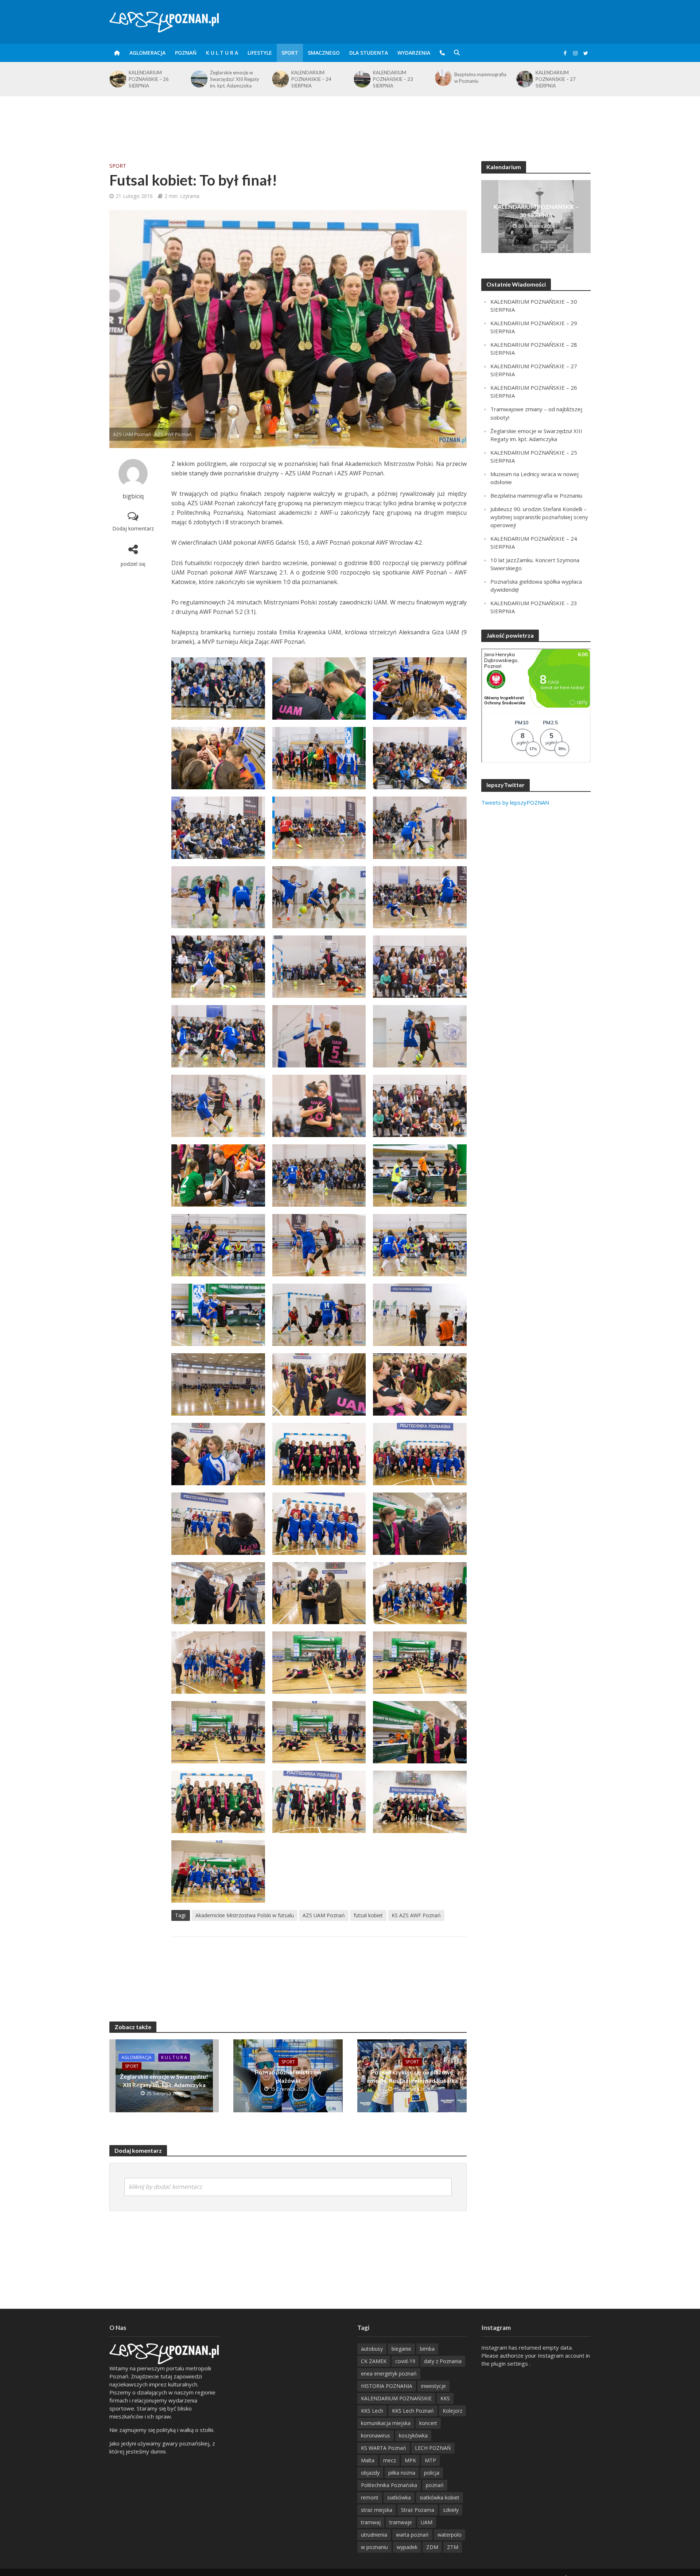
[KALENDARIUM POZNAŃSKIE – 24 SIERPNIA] (199, 79)
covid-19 (405, 2361)
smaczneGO (324, 53)
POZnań (186, 53)
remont (370, 2497)
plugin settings (510, 2363)
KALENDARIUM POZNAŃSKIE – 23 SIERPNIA (311, 79)
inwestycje (433, 2386)
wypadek (407, 2547)
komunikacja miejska (386, 2423)
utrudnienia (374, 2535)
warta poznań (412, 2535)
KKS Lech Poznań (413, 2411)
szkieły (451, 2510)
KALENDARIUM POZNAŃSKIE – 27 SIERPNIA (474, 79)
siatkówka (399, 2497)
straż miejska (377, 2510)
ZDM (432, 2547)
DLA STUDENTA (369, 53)
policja (432, 2473)
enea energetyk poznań (389, 2373)
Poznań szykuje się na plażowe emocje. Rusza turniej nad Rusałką (412, 2076)
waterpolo (450, 2535)
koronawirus (376, 2435)
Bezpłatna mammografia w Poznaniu (399, 78)
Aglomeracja (147, 53)
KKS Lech (372, 2411)
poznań (435, 2485)
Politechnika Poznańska (389, 2485)
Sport (290, 53)
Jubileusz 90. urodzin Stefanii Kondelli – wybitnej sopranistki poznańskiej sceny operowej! (539, 517)
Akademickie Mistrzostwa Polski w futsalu (245, 1915)
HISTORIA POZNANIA (387, 2386)
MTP (430, 2460)
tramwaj (371, 2522)
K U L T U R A (222, 53)
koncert (428, 2423)
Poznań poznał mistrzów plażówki (288, 2076)
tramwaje (401, 2522)
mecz (390, 2460)
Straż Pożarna (418, 2510)
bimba (427, 2349)
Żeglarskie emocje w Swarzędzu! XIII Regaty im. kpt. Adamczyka (153, 79)
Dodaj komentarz (133, 528)
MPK (410, 2460)
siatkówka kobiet (440, 2497)
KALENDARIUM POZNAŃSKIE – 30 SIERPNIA (536, 211)
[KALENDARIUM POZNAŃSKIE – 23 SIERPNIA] (280, 79)
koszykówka (413, 2435)
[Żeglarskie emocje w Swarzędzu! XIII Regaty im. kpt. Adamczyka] (117, 79)
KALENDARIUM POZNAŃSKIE (396, 2398)
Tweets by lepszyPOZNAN (515, 802)
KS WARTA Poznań (384, 2448)
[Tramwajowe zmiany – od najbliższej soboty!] (524, 78)
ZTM (453, 2547)
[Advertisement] (350, 120)
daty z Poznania (443, 2361)
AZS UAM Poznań (324, 1915)
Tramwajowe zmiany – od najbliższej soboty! (563, 78)
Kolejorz (452, 2411)
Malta (368, 2460)
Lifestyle (260, 53)
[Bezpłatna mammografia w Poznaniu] (361, 78)
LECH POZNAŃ (433, 2448)
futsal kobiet (368, 1915)
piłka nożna (402, 2473)
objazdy (370, 2473)
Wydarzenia (414, 53)
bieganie (401, 2349)
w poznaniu (374, 2547)
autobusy (372, 2349)
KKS (445, 2398)
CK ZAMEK (374, 2361)
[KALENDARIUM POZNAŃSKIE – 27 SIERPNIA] (443, 79)
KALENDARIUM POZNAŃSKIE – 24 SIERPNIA (230, 79)
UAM (427, 2522)
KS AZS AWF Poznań (416, 1915)
